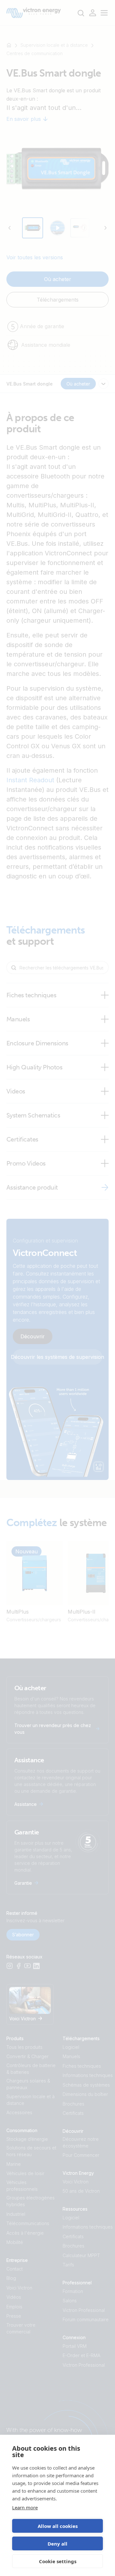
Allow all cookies (58, 2526)
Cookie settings (58, 2561)
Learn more (25, 2507)
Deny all (57, 2544)
